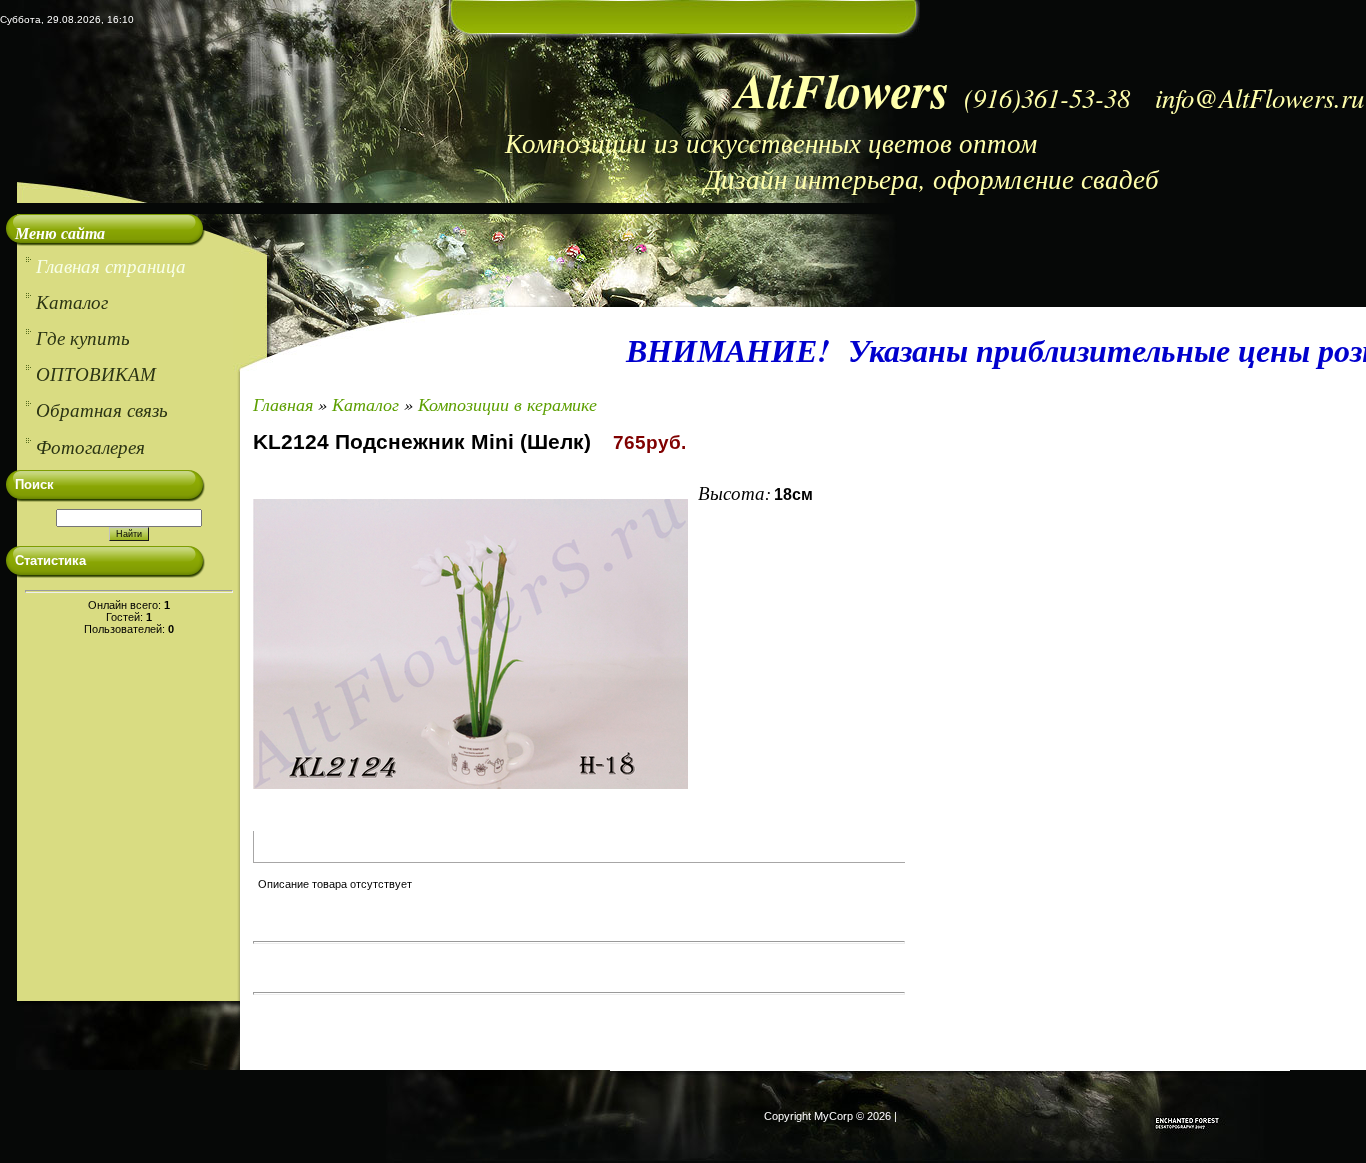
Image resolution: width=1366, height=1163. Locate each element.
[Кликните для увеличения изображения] (470, 644)
